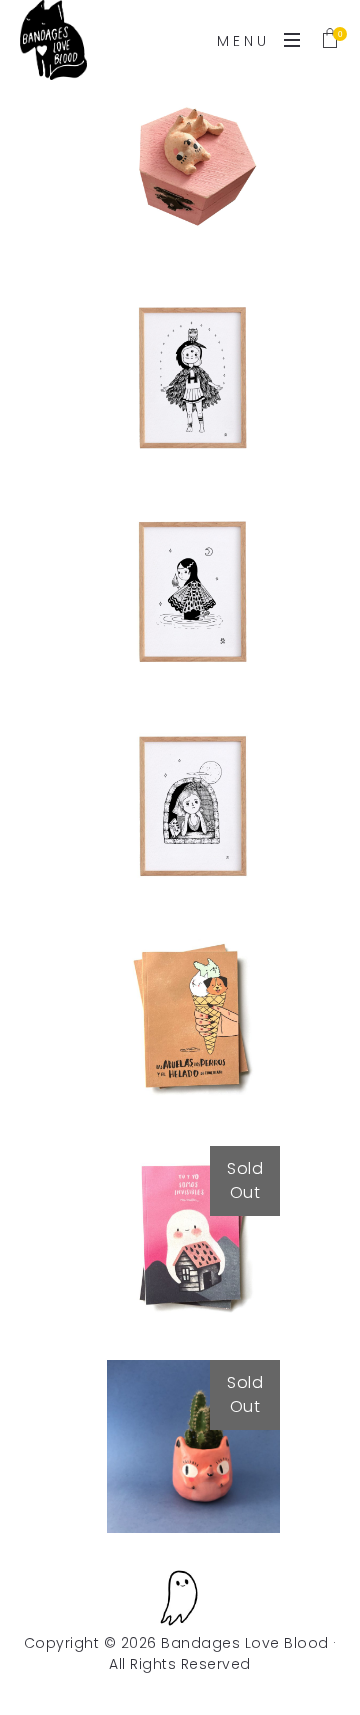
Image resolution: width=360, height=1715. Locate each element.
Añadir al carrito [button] (194, 197)
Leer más (193, 1297)
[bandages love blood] (53, 40)
